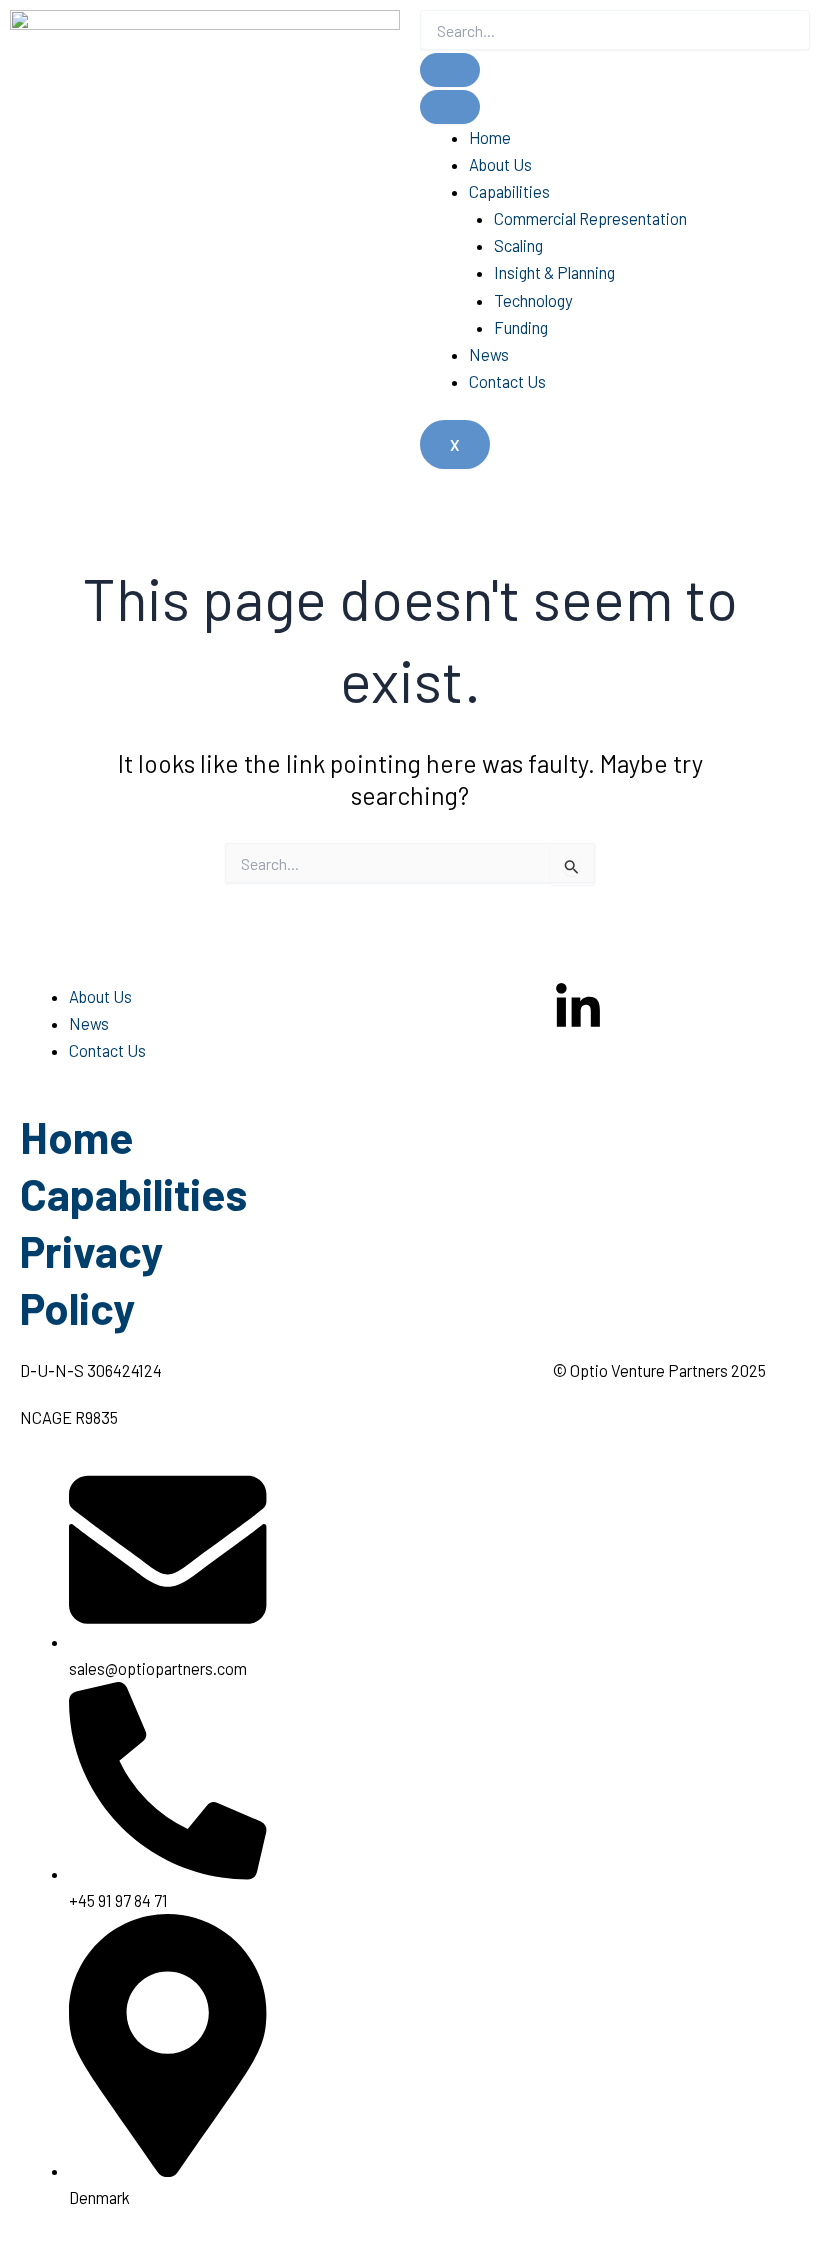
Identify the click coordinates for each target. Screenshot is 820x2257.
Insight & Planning (554, 272)
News (489, 354)
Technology (533, 300)
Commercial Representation (590, 218)
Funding (521, 327)
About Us (500, 164)
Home (490, 137)
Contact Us (507, 381)
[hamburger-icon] (450, 107)
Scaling (518, 245)
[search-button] (450, 70)
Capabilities (509, 191)
